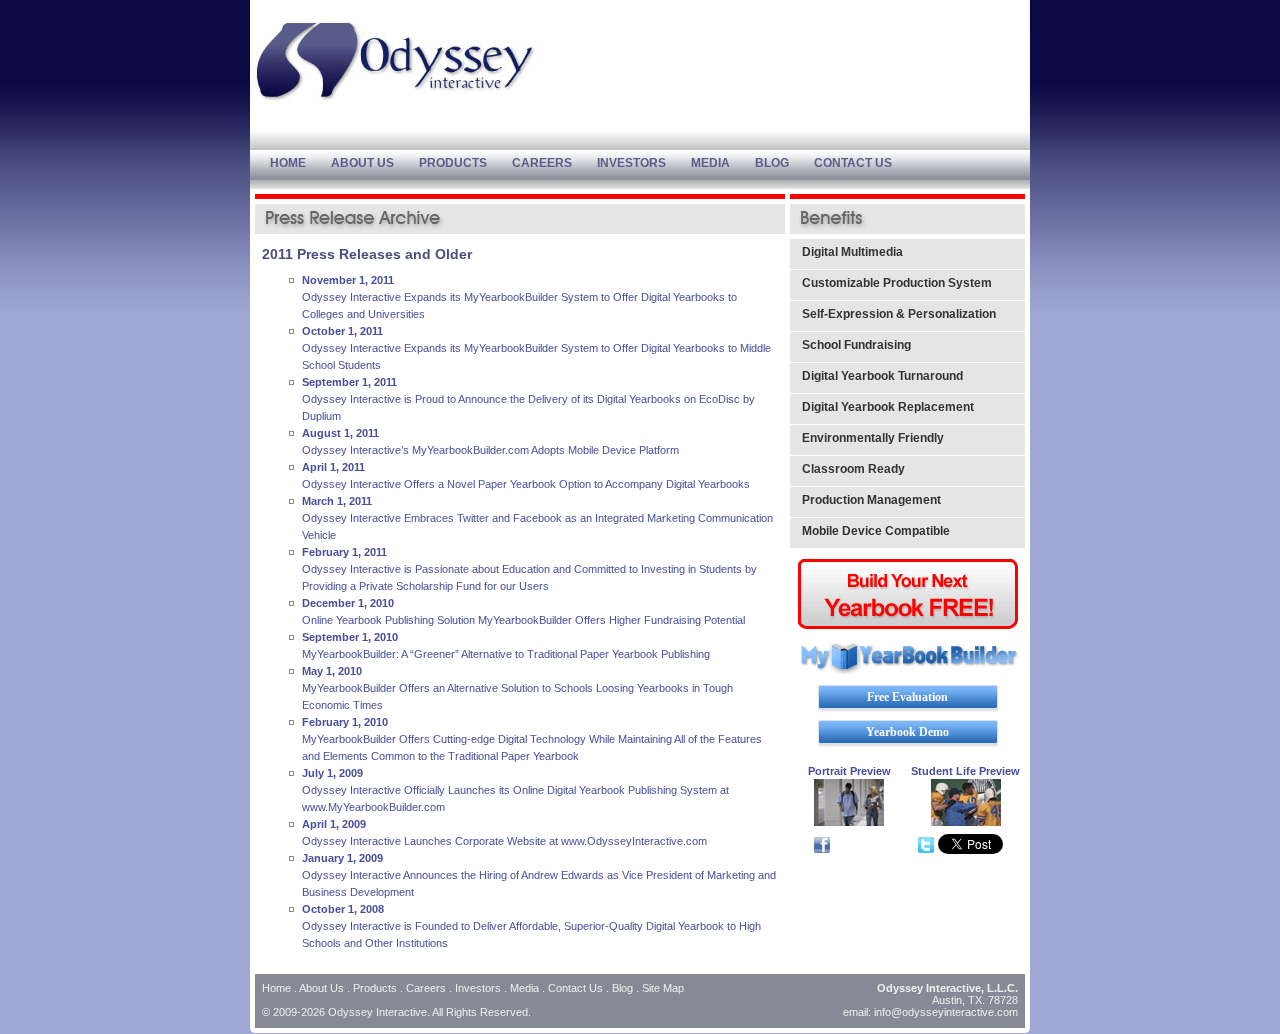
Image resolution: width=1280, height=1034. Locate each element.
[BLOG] (784, 163)
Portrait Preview (849, 771)
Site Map (663, 988)
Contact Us (575, 988)
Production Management (871, 500)
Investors (478, 988)
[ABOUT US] (375, 163)
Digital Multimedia (852, 252)
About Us (321, 988)
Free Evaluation (907, 697)
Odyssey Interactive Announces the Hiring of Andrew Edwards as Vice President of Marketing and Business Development (539, 875)
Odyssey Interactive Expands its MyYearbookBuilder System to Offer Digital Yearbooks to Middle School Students (536, 348)
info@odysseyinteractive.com (946, 1012)
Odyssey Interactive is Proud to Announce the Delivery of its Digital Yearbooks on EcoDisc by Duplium (528, 399)
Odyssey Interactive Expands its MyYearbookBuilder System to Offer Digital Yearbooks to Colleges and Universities (519, 297)
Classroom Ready (853, 469)
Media (524, 988)
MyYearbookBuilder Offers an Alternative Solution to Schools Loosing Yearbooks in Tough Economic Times (517, 688)
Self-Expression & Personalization (899, 314)
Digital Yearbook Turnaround (882, 376)
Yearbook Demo (907, 732)
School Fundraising (856, 345)
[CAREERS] (554, 163)
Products (375, 988)
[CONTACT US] (865, 163)
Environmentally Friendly (873, 438)
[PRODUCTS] (465, 163)
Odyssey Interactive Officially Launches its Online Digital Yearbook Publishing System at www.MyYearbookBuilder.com (515, 790)
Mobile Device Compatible (876, 531)
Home (276, 988)
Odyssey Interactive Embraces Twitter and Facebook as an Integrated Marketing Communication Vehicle (537, 518)
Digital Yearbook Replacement (888, 407)
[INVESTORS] (644, 163)
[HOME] (300, 163)
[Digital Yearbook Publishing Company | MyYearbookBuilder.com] (908, 670)
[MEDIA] (723, 163)
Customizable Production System (897, 283)
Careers (426, 988)
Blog (622, 988)
